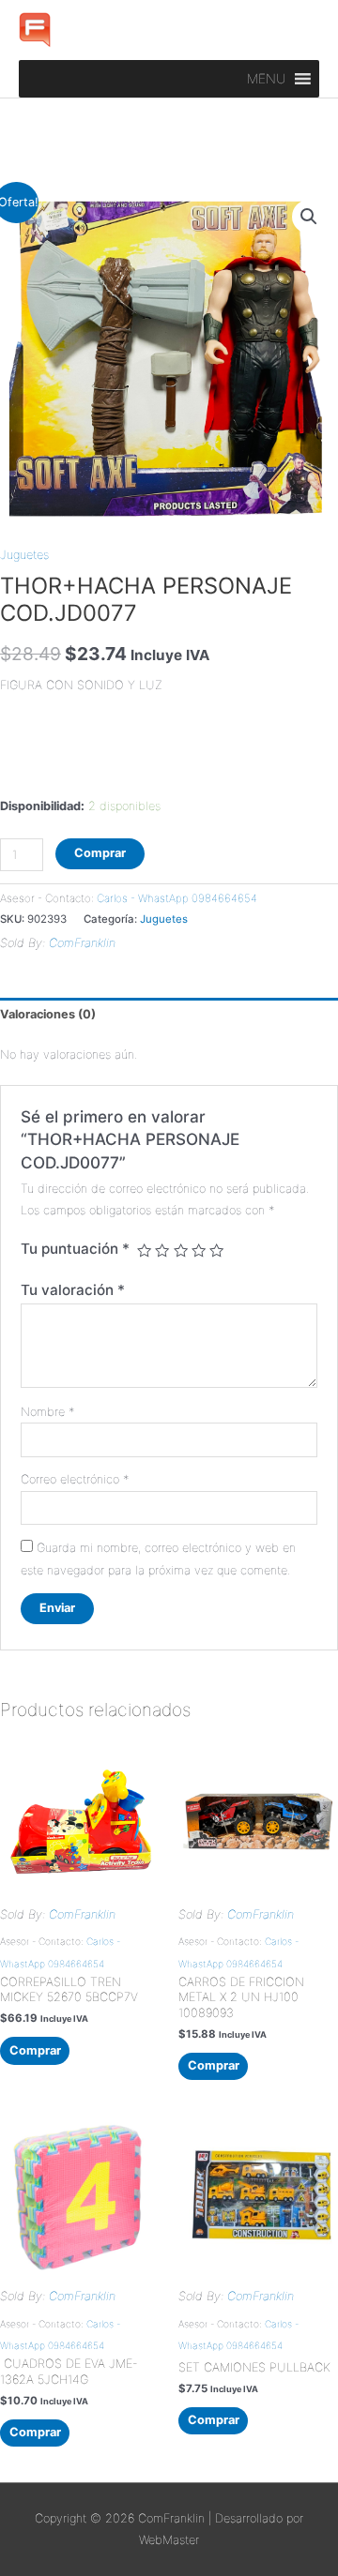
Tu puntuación (75, 1249)
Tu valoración (73, 1290)
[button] (267, 79)
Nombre (47, 1412)
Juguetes (24, 555)
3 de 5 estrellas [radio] (181, 1250)
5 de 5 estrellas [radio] (216, 1250)
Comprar (100, 853)
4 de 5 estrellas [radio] (199, 1250)
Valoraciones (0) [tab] (48, 1014)
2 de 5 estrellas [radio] (162, 1250)
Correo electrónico (75, 1479)
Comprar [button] (35, 2050)
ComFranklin (82, 943)
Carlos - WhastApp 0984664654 (177, 898)
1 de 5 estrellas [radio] (144, 1250)
